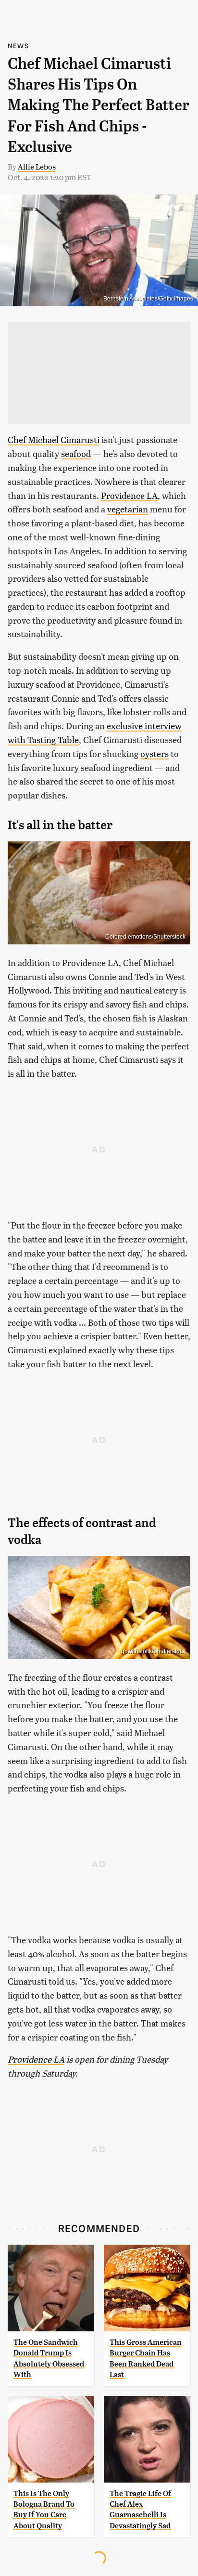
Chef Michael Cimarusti (54, 439)
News (18, 46)
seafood (76, 453)
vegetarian (128, 509)
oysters (155, 753)
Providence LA (129, 495)
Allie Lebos (37, 166)
